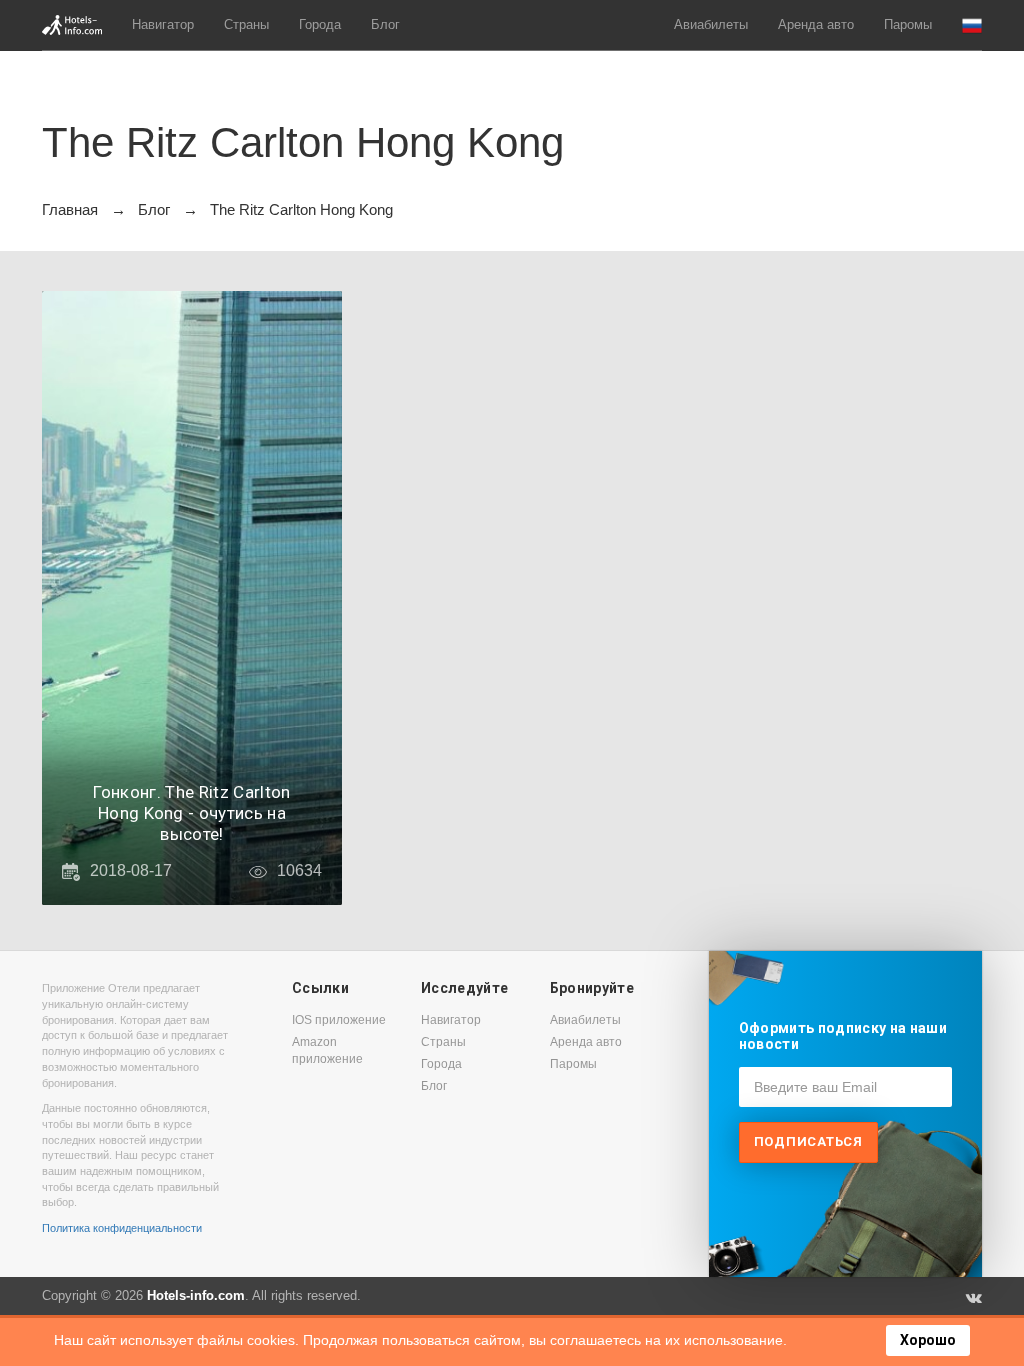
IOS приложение (339, 1020)
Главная (70, 209)
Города (320, 24)
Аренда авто (816, 24)
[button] (972, 25)
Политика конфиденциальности (122, 1228)
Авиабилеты (711, 24)
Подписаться (808, 1141)
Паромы (908, 24)
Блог (385, 24)
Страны (246, 24)
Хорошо (928, 1340)
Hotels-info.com (196, 1295)
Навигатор (163, 24)
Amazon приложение (327, 1050)
